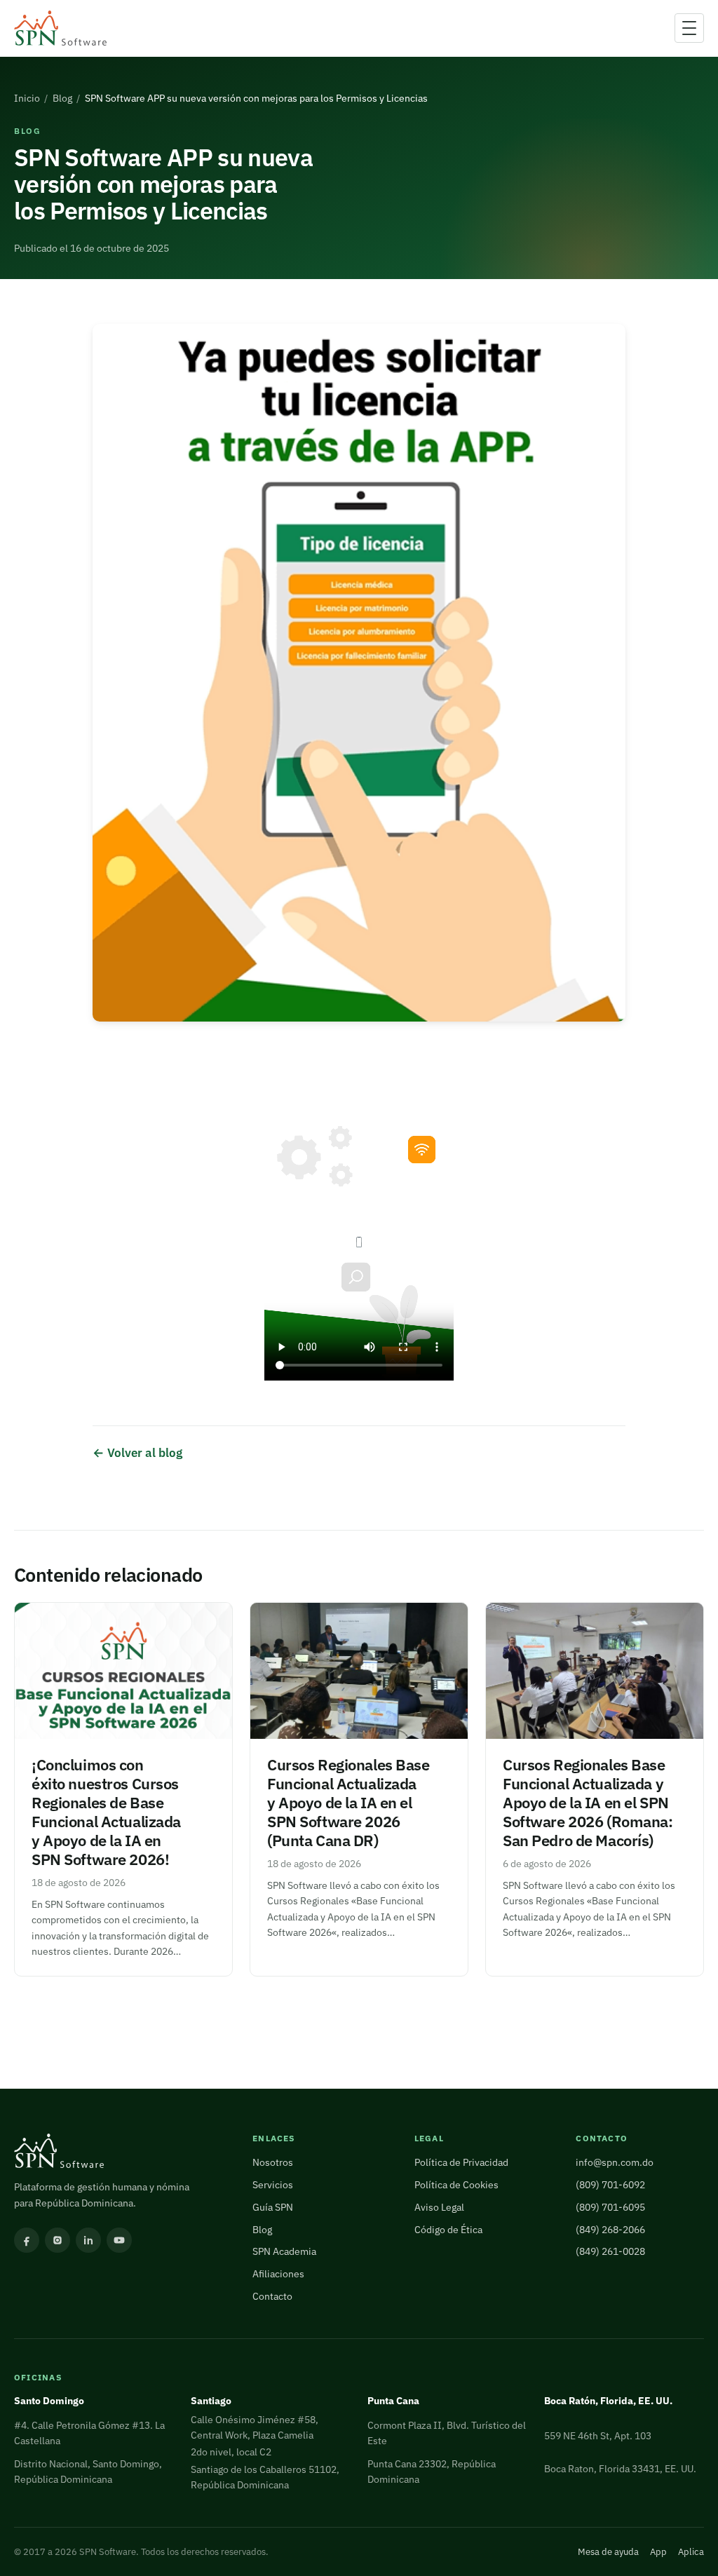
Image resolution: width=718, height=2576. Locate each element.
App (658, 2552)
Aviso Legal (439, 2207)
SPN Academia (284, 2251)
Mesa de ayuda (608, 2552)
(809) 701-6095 (610, 2207)
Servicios (273, 2185)
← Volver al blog (137, 1452)
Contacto (272, 2296)
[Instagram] (57, 2240)
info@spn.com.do (615, 2162)
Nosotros (273, 2162)
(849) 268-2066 (610, 2230)
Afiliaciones (278, 2274)
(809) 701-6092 (610, 2185)
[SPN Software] (60, 28)
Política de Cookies (456, 2185)
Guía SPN (273, 2207)
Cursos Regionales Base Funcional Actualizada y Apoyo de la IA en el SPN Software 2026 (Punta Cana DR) (348, 1803)
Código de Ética (448, 2230)
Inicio (27, 98)
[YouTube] (119, 2240)
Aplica (691, 2552)
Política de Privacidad (461, 2162)
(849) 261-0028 (610, 2251)
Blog (62, 98)
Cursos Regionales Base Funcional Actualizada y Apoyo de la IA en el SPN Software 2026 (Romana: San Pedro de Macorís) (588, 1803)
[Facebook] (27, 2240)
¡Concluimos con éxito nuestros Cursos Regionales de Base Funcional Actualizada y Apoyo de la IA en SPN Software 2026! (106, 1812)
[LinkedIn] (88, 2240)
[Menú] (689, 28)
